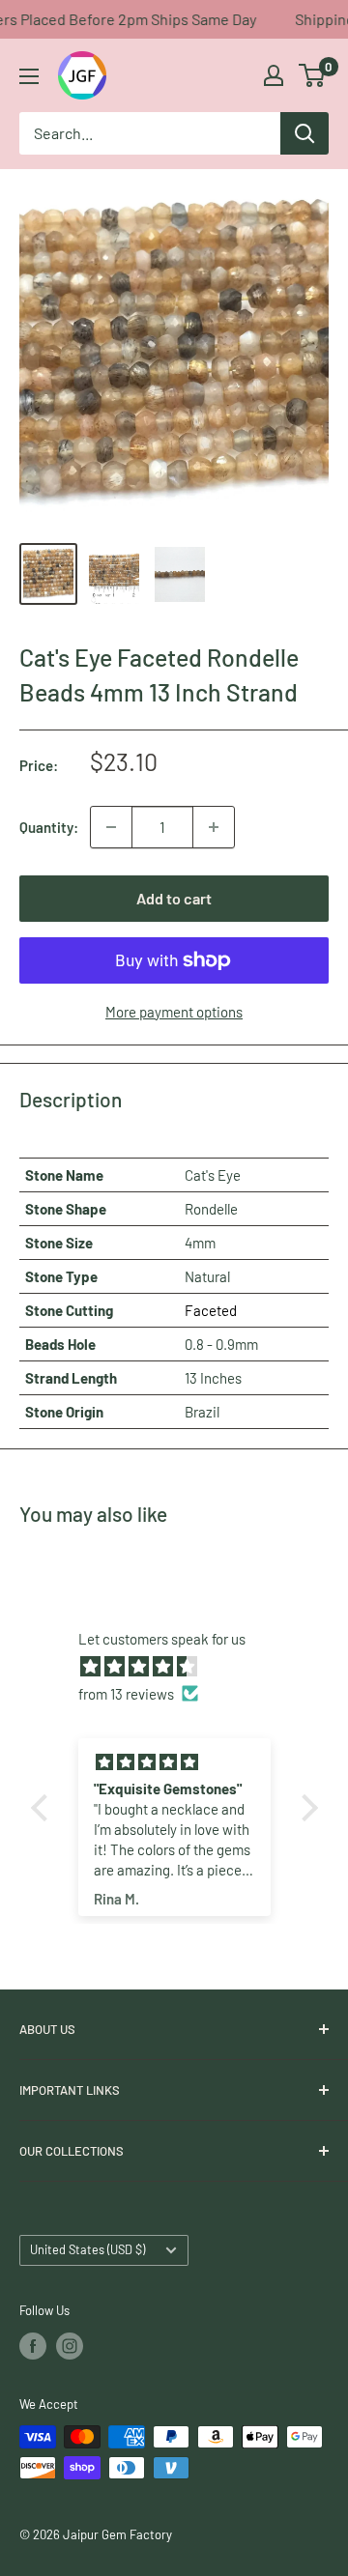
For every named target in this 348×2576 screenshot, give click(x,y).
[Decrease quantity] (111, 827)
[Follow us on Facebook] (33, 2346)
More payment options (174, 1012)
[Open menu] (29, 76)
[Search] (304, 133)
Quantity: (49, 827)
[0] (313, 75)
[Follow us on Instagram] (70, 2346)
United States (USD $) (87, 2249)
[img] (184, 1666)
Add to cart (174, 898)
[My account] (274, 75)
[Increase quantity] (214, 827)
